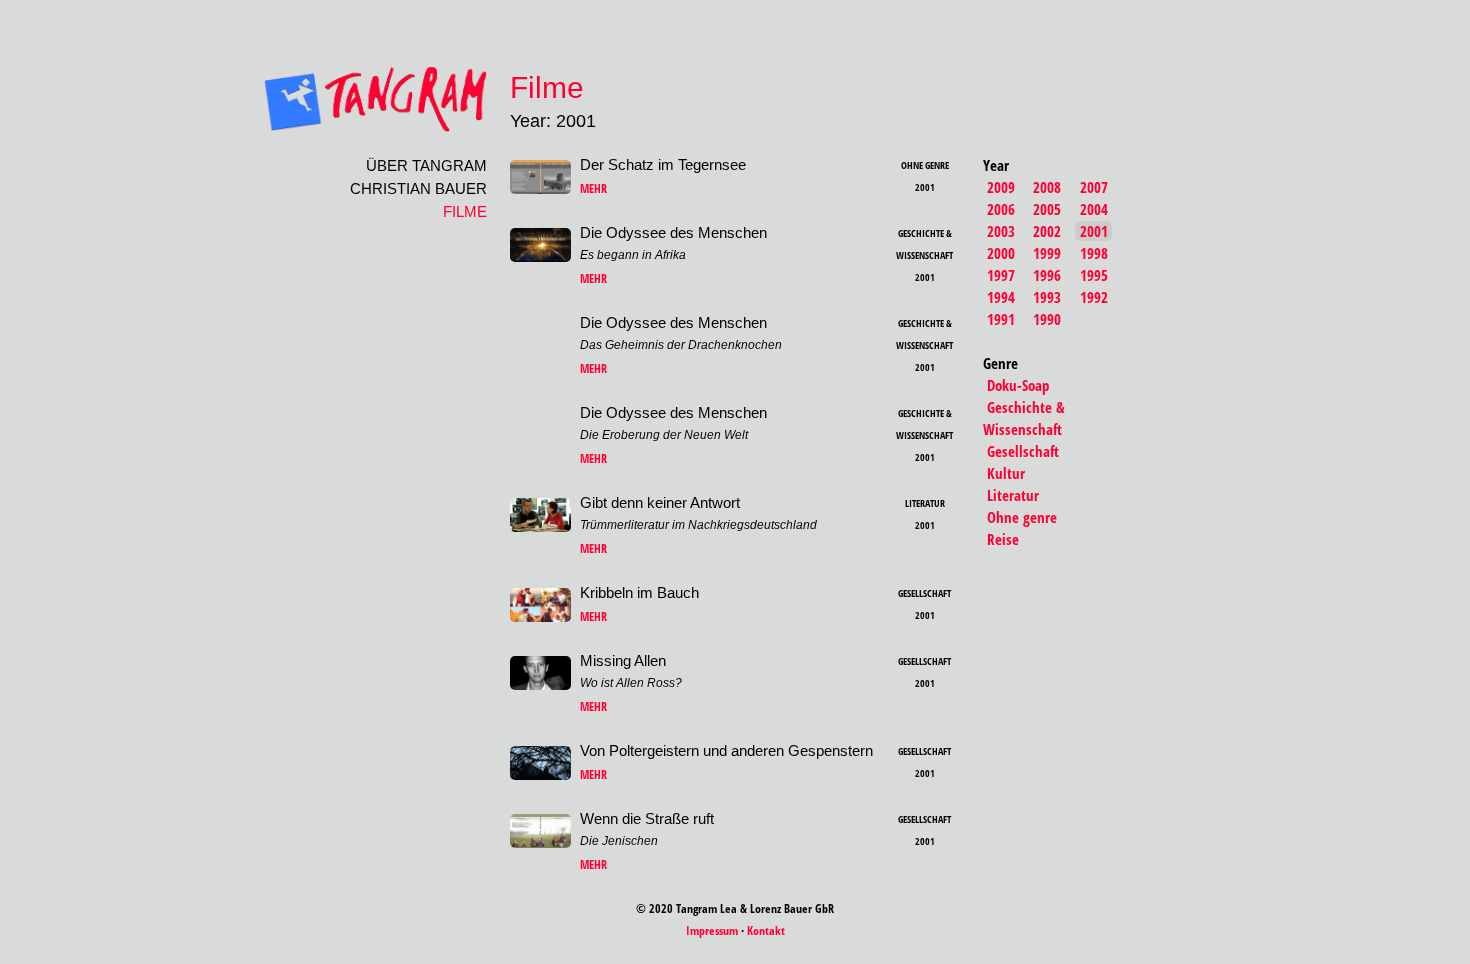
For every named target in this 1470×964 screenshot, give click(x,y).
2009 (1001, 187)
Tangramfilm (341, 99)
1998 (1094, 253)
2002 (1047, 231)
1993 (1047, 297)
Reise (1003, 539)
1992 (1094, 297)
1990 (1047, 319)
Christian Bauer (418, 188)
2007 (1094, 187)
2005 (1047, 209)
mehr (593, 188)
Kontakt (766, 930)
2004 (1094, 209)
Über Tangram (426, 165)
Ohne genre (1022, 517)
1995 (1094, 275)
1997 (1001, 275)
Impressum (712, 930)
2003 (1001, 231)
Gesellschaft (1023, 451)
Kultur (1006, 473)
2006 (1001, 209)
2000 (1001, 253)
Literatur (1013, 495)
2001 (1094, 231)
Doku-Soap (1018, 385)
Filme (465, 211)
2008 (1047, 187)
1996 (1047, 275)
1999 (1047, 253)
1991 (1001, 319)
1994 (1001, 297)
